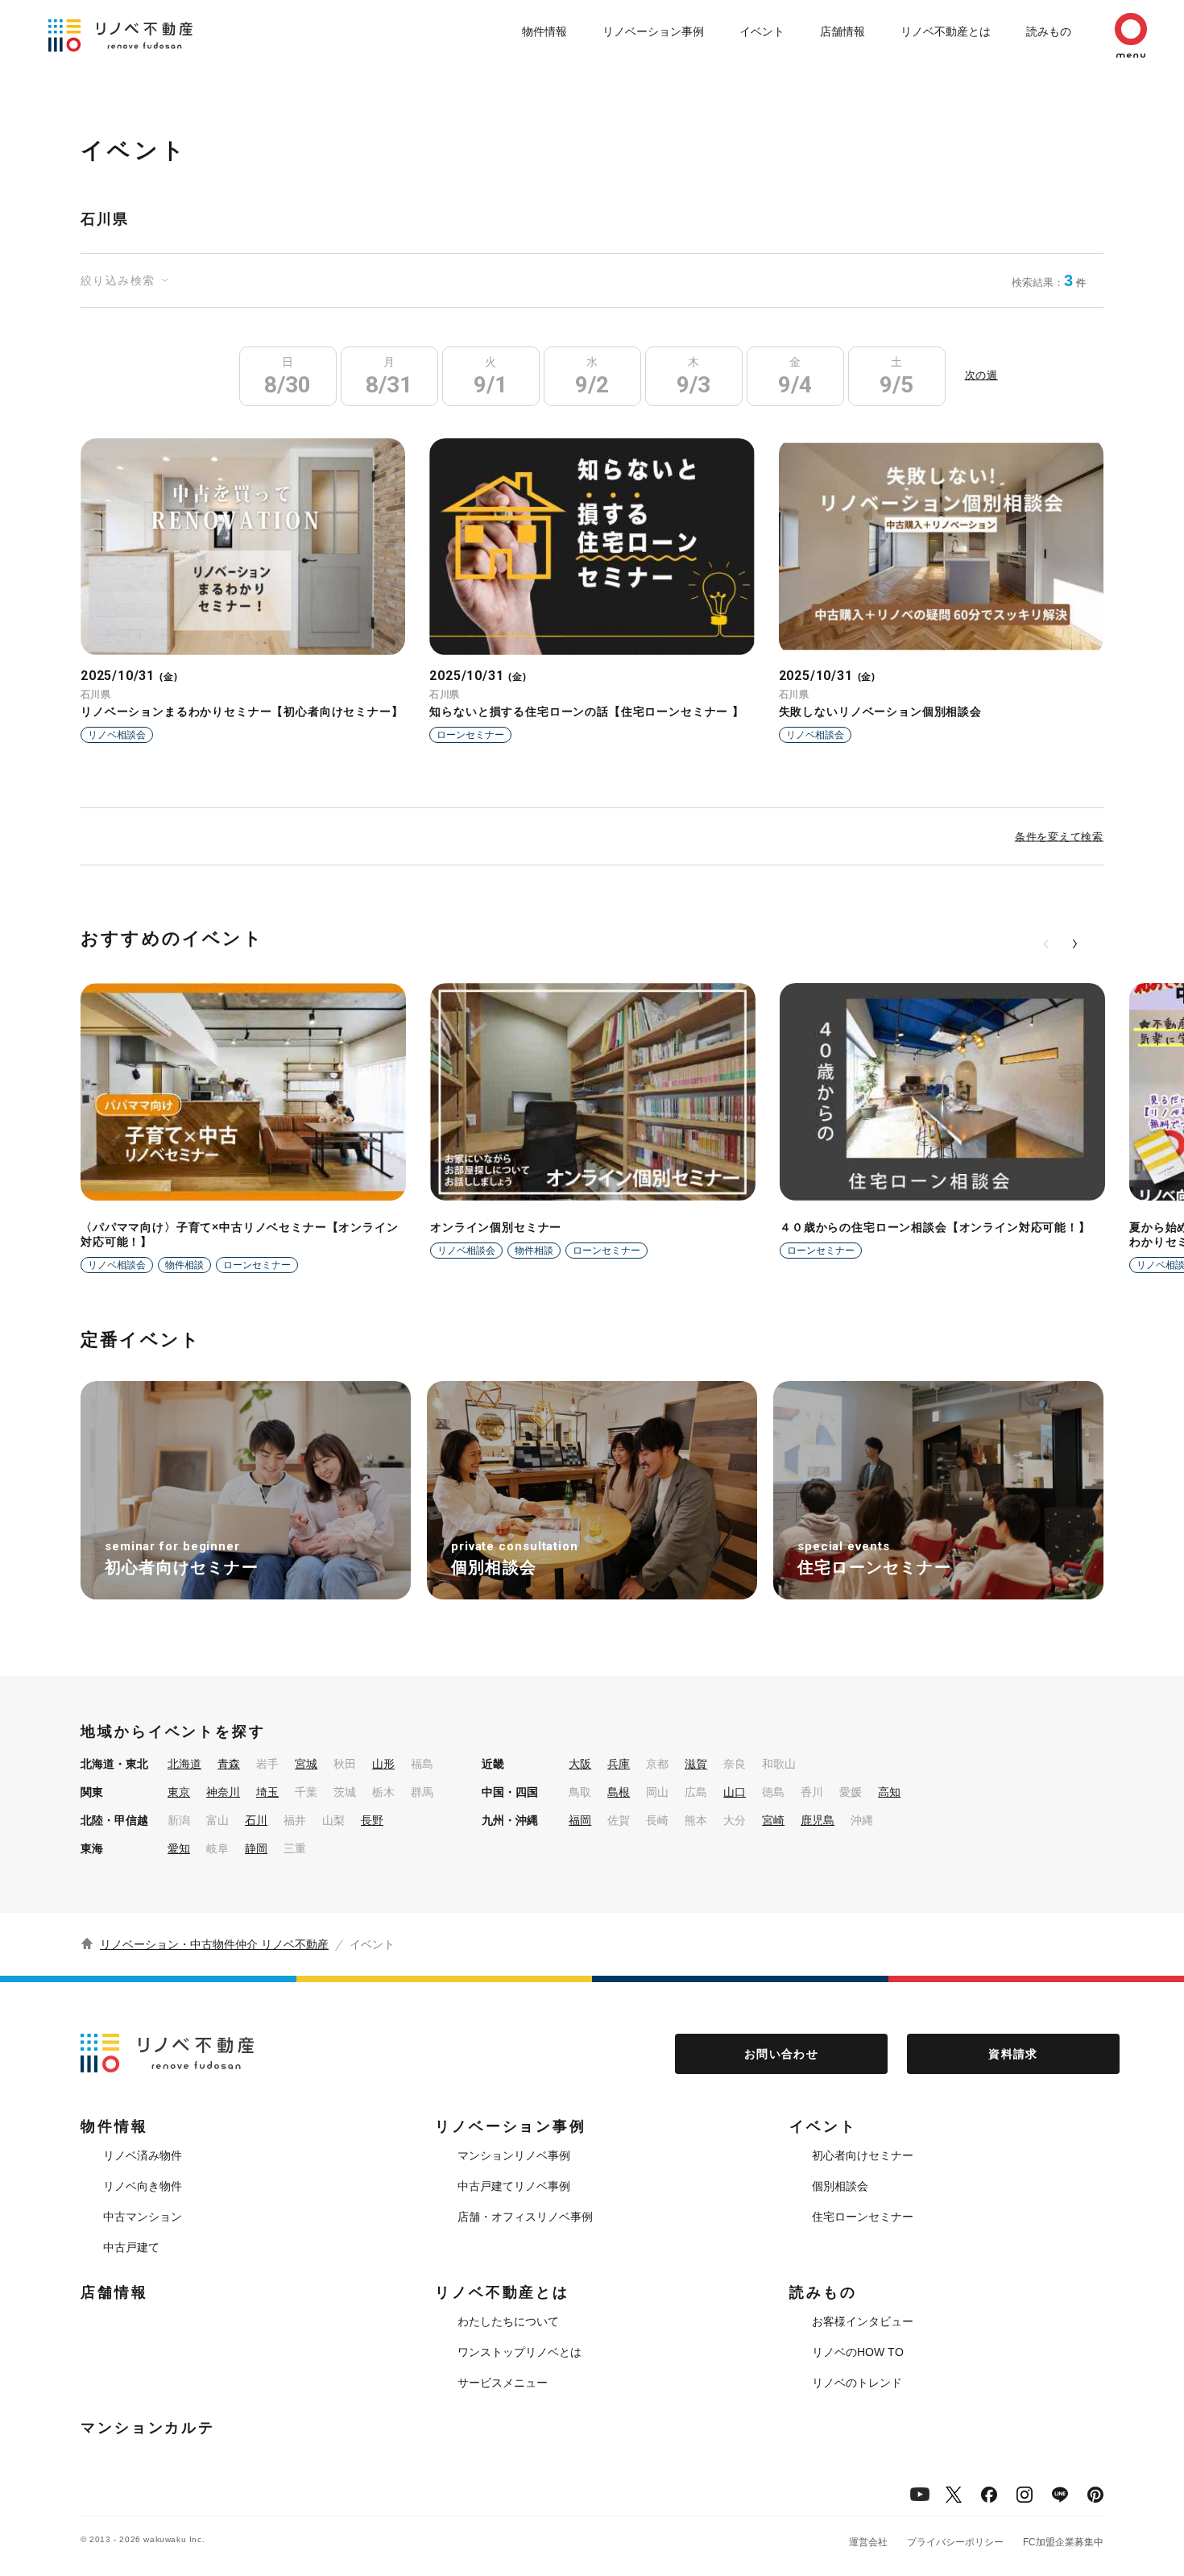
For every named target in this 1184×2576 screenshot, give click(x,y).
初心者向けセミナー (863, 2155)
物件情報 (544, 31)
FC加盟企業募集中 (1063, 2542)
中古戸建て (131, 2247)
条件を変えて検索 (1059, 836)
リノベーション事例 (653, 31)
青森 (229, 1764)
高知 (889, 1792)
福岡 (580, 1820)
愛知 (179, 1848)
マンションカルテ (148, 2428)
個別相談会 (840, 2186)
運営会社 (868, 2542)
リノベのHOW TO (858, 2352)
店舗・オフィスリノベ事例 (525, 2217)
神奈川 (223, 1792)
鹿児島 (818, 1820)
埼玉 (267, 1792)
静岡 (256, 1848)
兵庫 (619, 1764)
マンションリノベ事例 (514, 2155)
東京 (179, 1792)
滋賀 (696, 1764)
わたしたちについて (508, 2321)
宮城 (306, 1764)
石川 (256, 1820)
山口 (735, 1792)
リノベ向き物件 (143, 2186)
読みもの (1049, 31)
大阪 (580, 1764)
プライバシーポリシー (955, 2542)
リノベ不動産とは (946, 31)
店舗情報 (842, 31)
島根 (619, 1792)
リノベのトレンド (857, 2383)
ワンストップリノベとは (520, 2352)
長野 (372, 1820)
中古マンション (143, 2217)
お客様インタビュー (863, 2321)
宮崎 (773, 1820)
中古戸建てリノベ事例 (514, 2186)
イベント (762, 31)
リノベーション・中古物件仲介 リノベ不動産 (214, 1944)
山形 (383, 1764)
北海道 (184, 1764)
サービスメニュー (503, 2383)
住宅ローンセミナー (863, 2217)
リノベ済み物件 (143, 2155)
